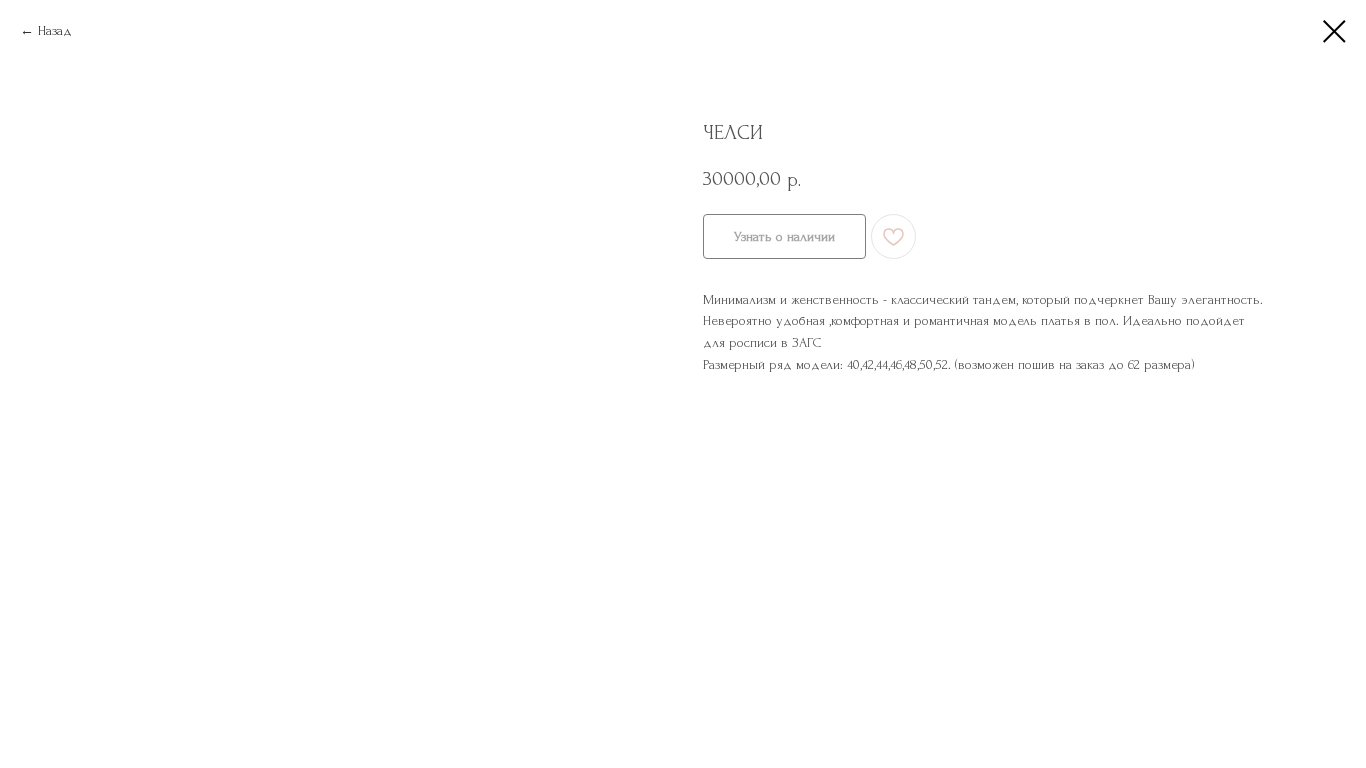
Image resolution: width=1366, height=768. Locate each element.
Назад (55, 30)
